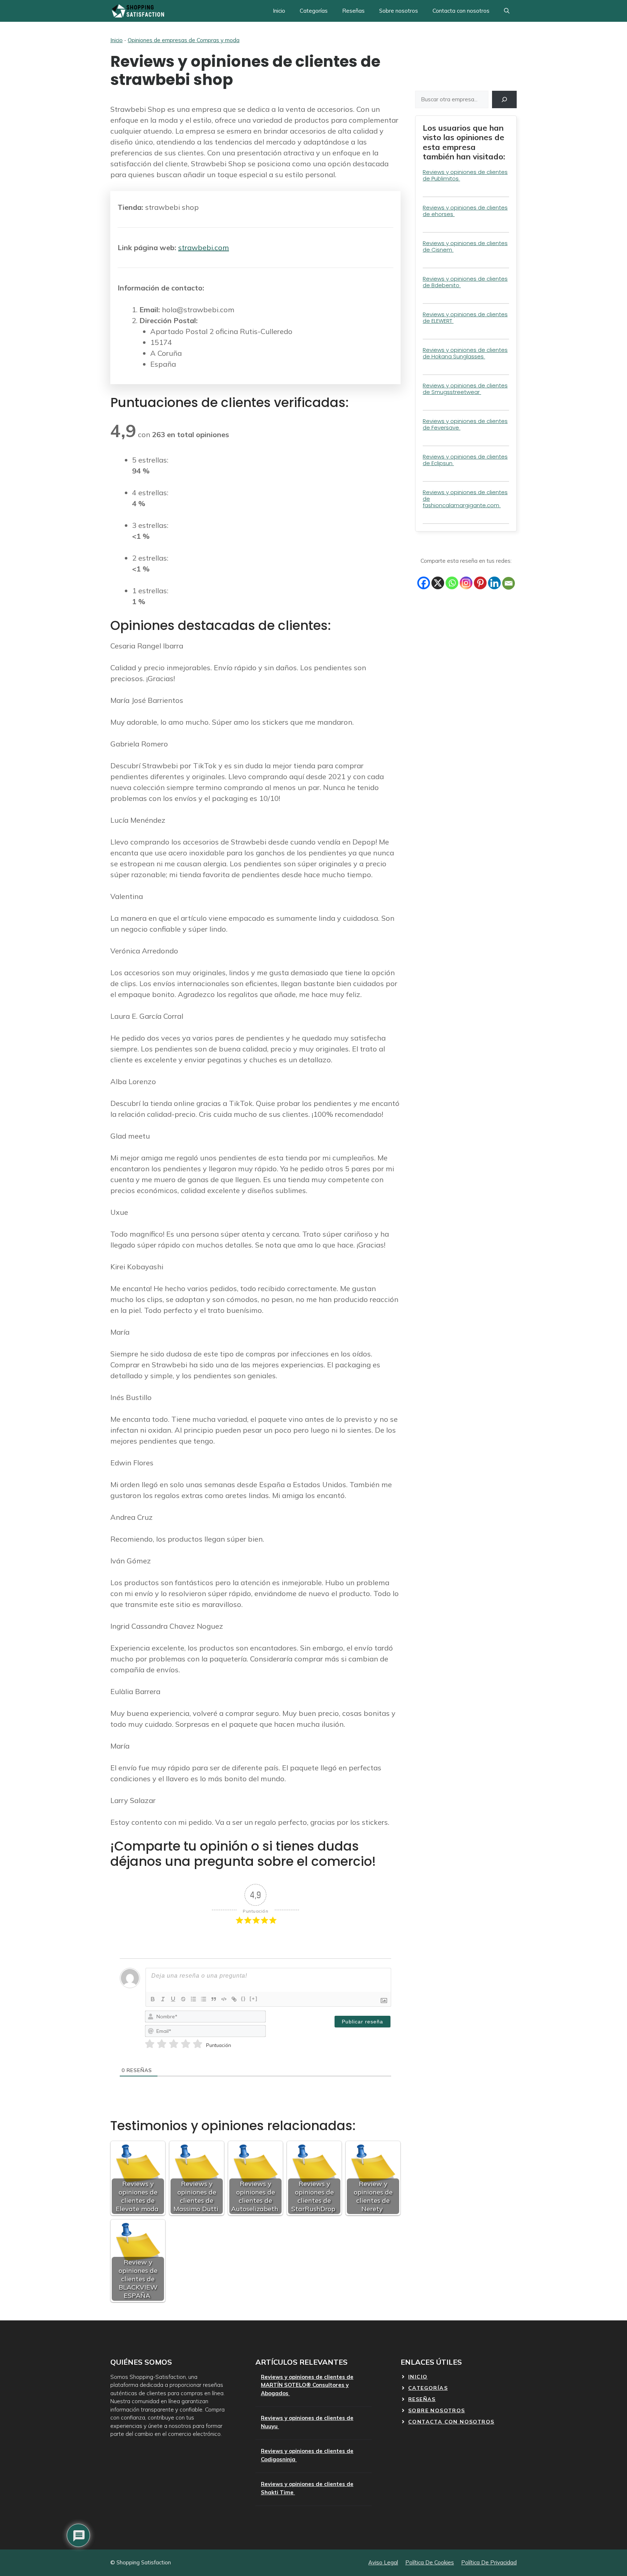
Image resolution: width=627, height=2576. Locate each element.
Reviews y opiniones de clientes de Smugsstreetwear (465, 389)
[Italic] (163, 1999)
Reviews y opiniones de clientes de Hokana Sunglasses (465, 353)
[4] (186, 2044)
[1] (150, 2044)
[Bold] (153, 1999)
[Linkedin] (494, 583)
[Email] (509, 583)
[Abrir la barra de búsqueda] (507, 11)
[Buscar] (504, 99)
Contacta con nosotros (461, 11)
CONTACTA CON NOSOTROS (451, 2422)
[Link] (234, 1999)
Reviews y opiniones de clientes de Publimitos (465, 175)
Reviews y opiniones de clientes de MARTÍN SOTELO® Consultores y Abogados (307, 2385)
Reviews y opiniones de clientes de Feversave (465, 424)
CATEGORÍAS (428, 2388)
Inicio (279, 11)
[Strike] (183, 1999)
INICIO (418, 2377)
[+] (254, 1999)
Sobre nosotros (399, 11)
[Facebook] (424, 583)
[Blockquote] (214, 1999)
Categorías (314, 11)
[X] (438, 583)
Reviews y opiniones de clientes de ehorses (465, 211)
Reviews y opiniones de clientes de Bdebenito (465, 282)
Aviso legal (383, 2562)
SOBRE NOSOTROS (437, 2410)
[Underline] (173, 1999)
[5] (198, 2044)
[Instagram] (466, 583)
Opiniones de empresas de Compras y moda (184, 40)
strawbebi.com (204, 247)
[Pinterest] (480, 583)
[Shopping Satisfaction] (137, 11)
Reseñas (353, 11)
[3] (174, 2044)
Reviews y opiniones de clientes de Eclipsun (465, 460)
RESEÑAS (422, 2399)
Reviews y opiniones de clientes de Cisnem (465, 246)
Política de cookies (430, 2562)
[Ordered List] (193, 1999)
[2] (162, 2044)
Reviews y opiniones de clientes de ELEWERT (465, 318)
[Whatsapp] (452, 583)
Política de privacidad (489, 2562)
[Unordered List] (204, 1999)
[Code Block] (224, 1999)
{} (243, 1999)
